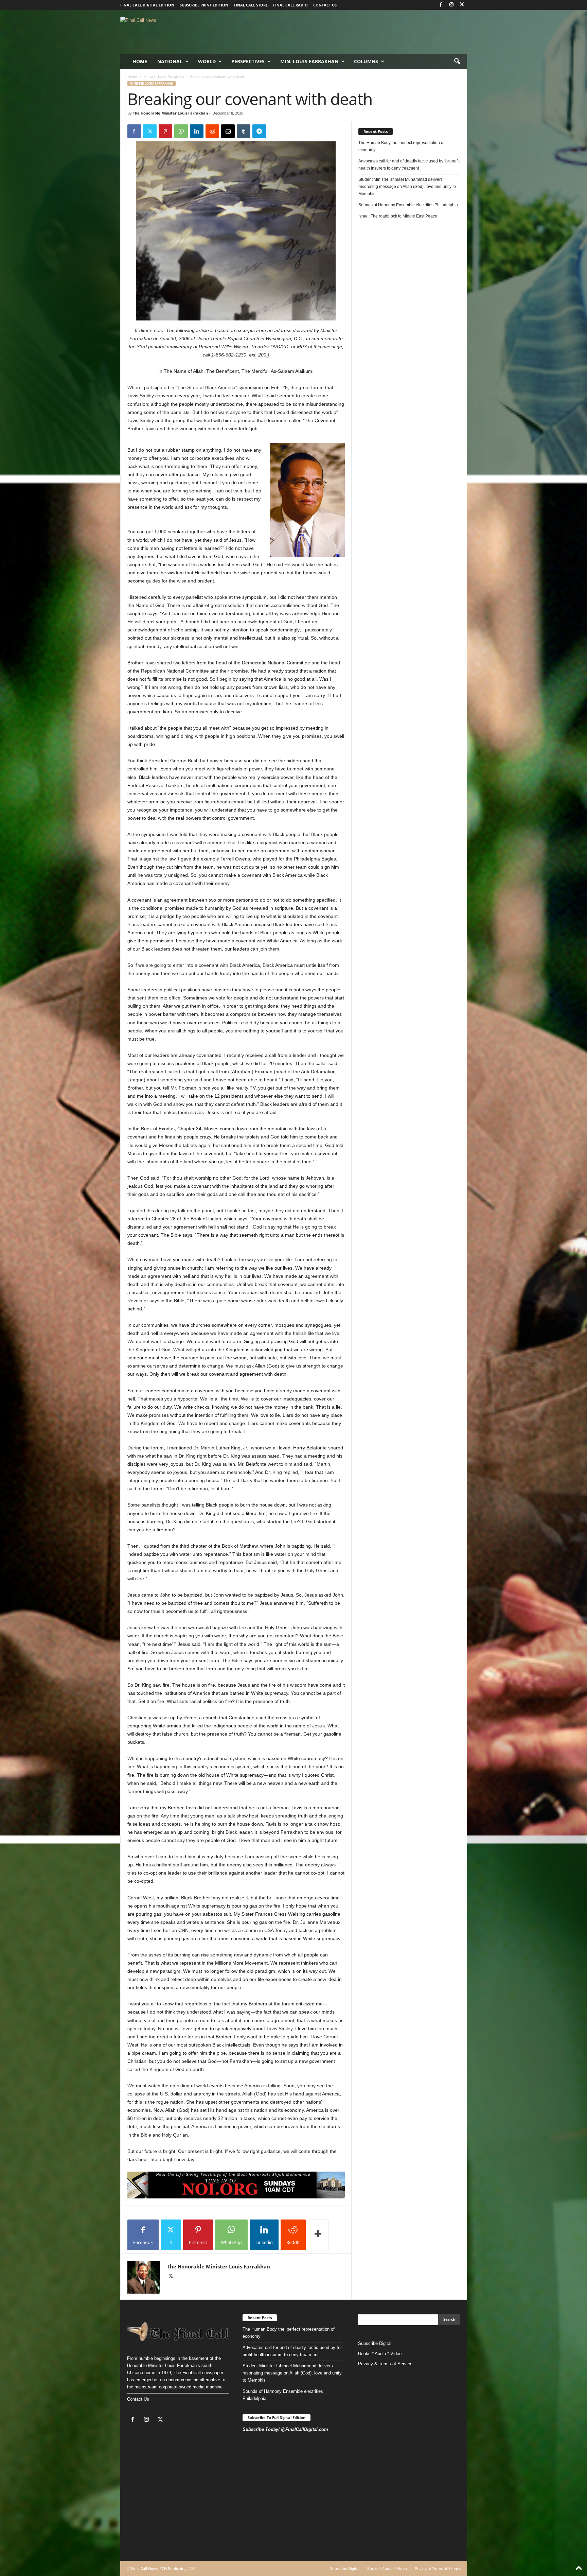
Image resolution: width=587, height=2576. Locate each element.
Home (140, 61)
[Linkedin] (197, 131)
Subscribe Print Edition (204, 5)
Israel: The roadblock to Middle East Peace (398, 216)
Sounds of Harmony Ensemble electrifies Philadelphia (409, 205)
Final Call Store (251, 5)
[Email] (228, 131)
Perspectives (248, 61)
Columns (366, 61)
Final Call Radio (290, 5)
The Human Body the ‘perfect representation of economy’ (401, 146)
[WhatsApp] (181, 131)
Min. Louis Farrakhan (309, 61)
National (170, 61)
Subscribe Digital (375, 2343)
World (207, 61)
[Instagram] (451, 5)
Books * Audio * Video (380, 2354)
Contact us (325, 5)
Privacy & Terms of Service (385, 2364)
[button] (457, 62)
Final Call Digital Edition (147, 5)
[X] (462, 5)
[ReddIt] (212, 131)
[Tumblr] (244, 131)
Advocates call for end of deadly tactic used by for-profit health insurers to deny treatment (409, 165)
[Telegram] (259, 131)
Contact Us (138, 2399)
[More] (318, 2235)
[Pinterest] (165, 131)
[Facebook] (441, 5)
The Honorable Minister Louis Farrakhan (170, 113)
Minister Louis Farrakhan (164, 76)
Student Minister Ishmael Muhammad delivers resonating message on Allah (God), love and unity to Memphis (407, 187)
